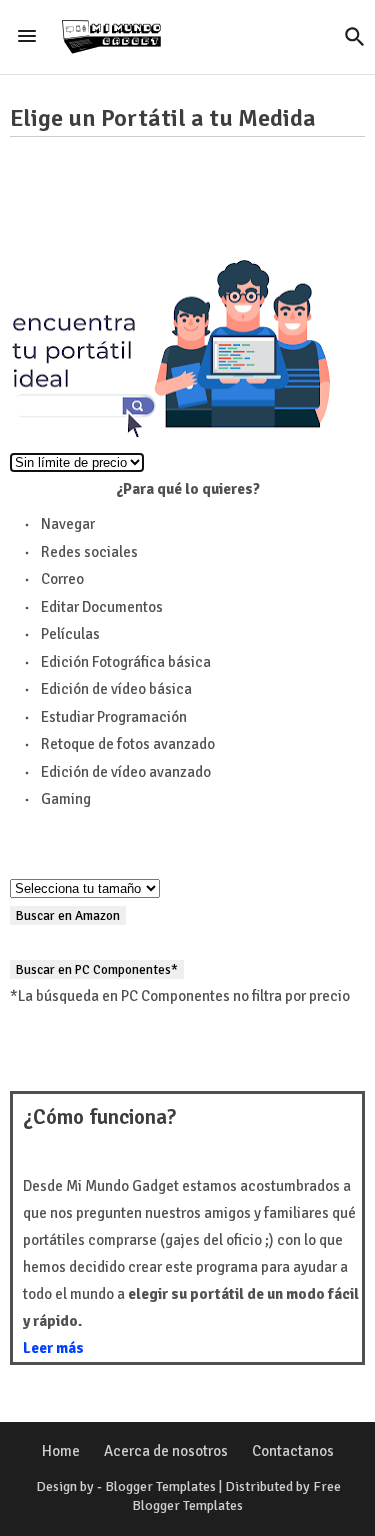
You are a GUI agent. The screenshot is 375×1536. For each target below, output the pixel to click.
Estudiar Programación (114, 717)
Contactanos (293, 1451)
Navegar (68, 524)
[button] (355, 37)
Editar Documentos (102, 607)
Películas (70, 634)
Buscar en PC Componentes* (97, 969)
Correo (62, 579)
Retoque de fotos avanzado (128, 744)
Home (61, 1451)
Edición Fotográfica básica (126, 662)
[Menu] (27, 37)
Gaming (66, 799)
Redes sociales (89, 552)
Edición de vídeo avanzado (126, 772)
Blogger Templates (160, 1486)
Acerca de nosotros (166, 1451)
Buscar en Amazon (68, 915)
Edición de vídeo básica (116, 689)
